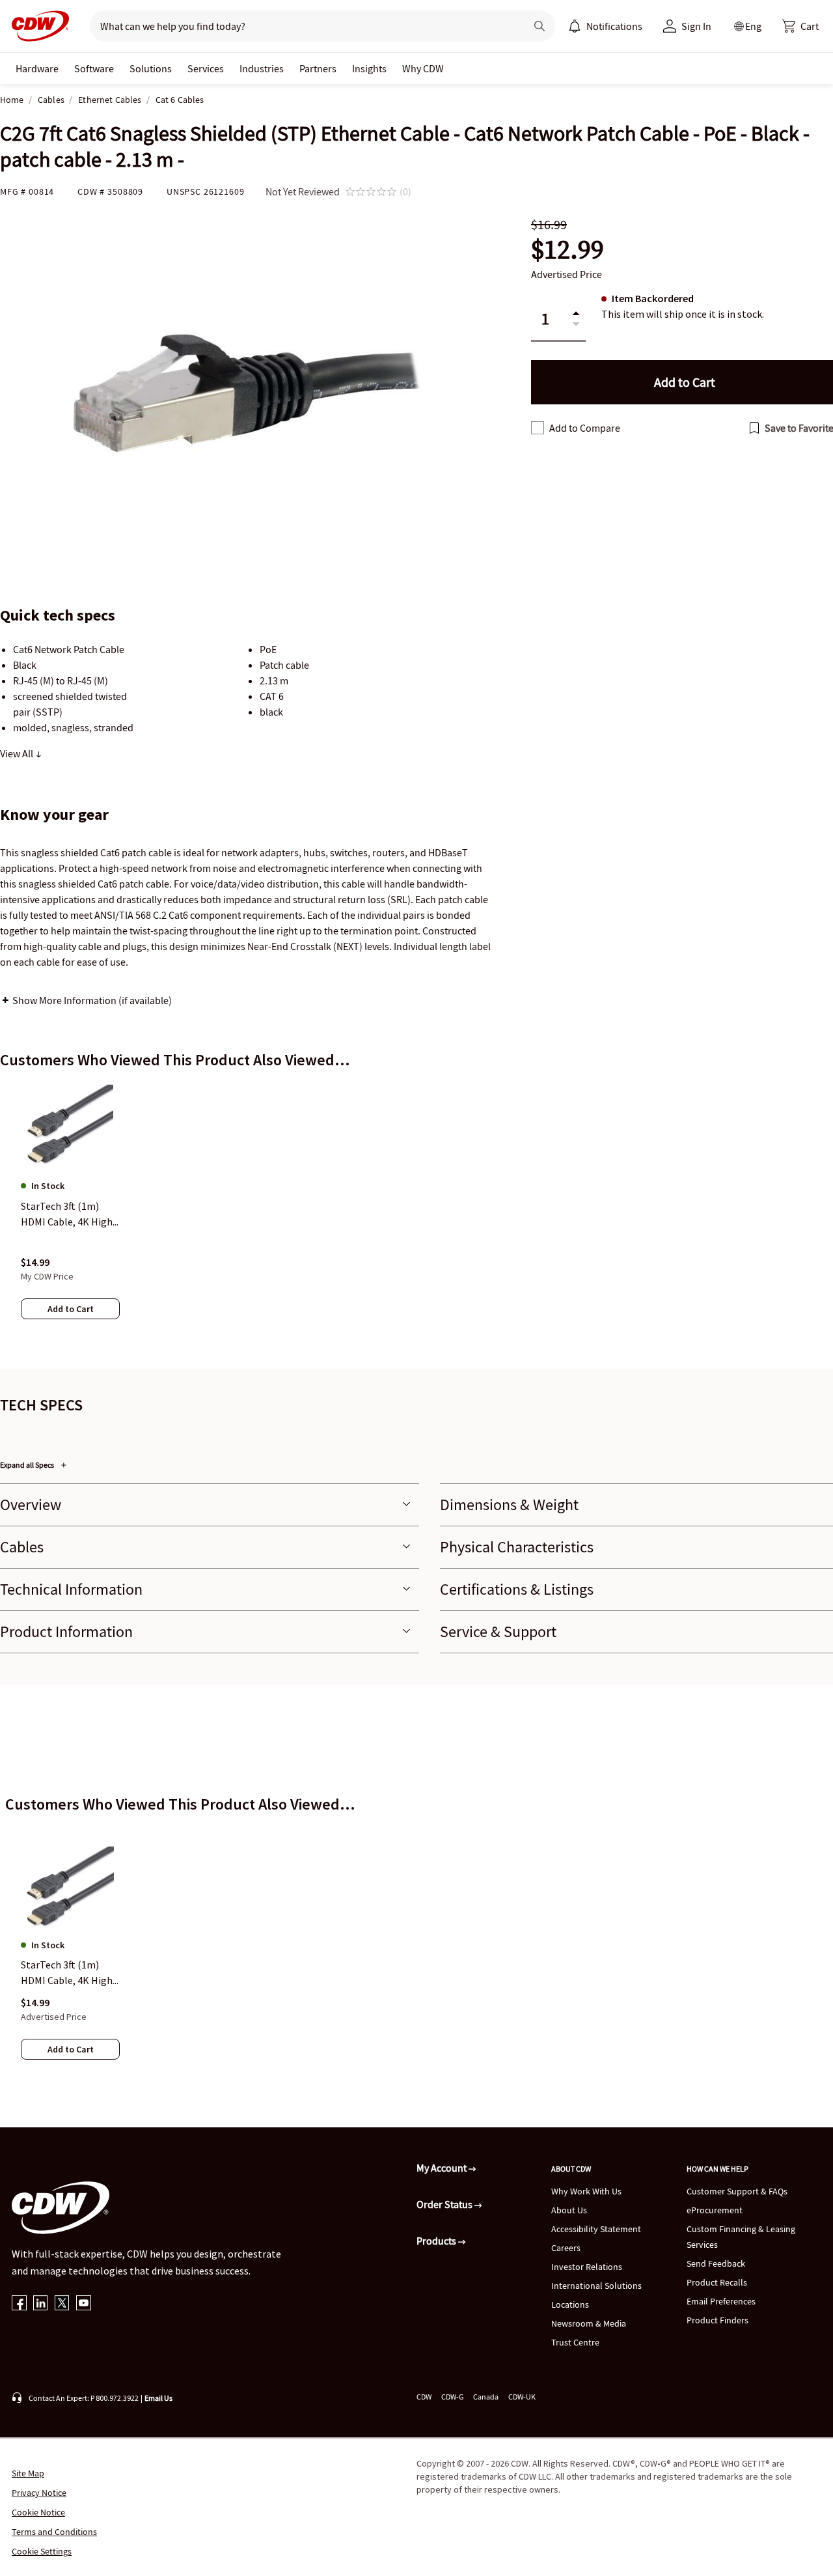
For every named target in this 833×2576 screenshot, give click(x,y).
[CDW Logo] (36, 26)
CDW (424, 2397)
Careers (566, 2248)
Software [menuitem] (94, 68)
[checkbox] (538, 428)
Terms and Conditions (54, 2532)
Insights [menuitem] (369, 68)
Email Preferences (721, 2301)
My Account (443, 2168)
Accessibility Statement (596, 2229)
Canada (486, 2397)
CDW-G (452, 2397)
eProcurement (715, 2210)
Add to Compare (585, 428)
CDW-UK (522, 2397)
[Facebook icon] (19, 2304)
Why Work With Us (586, 2191)
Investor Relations (587, 2267)
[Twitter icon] (62, 2304)
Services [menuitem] (206, 68)
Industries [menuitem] (262, 68)
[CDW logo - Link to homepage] (36, 26)
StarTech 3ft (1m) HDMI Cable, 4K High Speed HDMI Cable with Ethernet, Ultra (67, 1973)
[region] (416, 1213)
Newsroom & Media (589, 2323)
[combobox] (303, 26)
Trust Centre (575, 2342)
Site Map (28, 2473)
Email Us (158, 2398)
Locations (570, 2304)
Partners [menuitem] (318, 68)
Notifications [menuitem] (614, 26)
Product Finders (717, 2320)
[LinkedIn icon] (41, 2304)
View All (18, 753)
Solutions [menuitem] (151, 68)
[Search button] (539, 26)
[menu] (605, 26)
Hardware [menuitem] (37, 68)
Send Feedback (716, 2263)
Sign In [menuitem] (696, 26)
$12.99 (567, 250)
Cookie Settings (42, 2551)
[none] (37, 68)
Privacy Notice (39, 2493)
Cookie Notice (38, 2512)
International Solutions (596, 2286)
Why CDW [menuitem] (423, 68)
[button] (800, 26)
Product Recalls (717, 2282)
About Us (569, 2210)
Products (437, 2241)
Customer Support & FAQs (737, 2191)
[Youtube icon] (84, 2304)
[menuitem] (575, 26)
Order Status (445, 2204)
